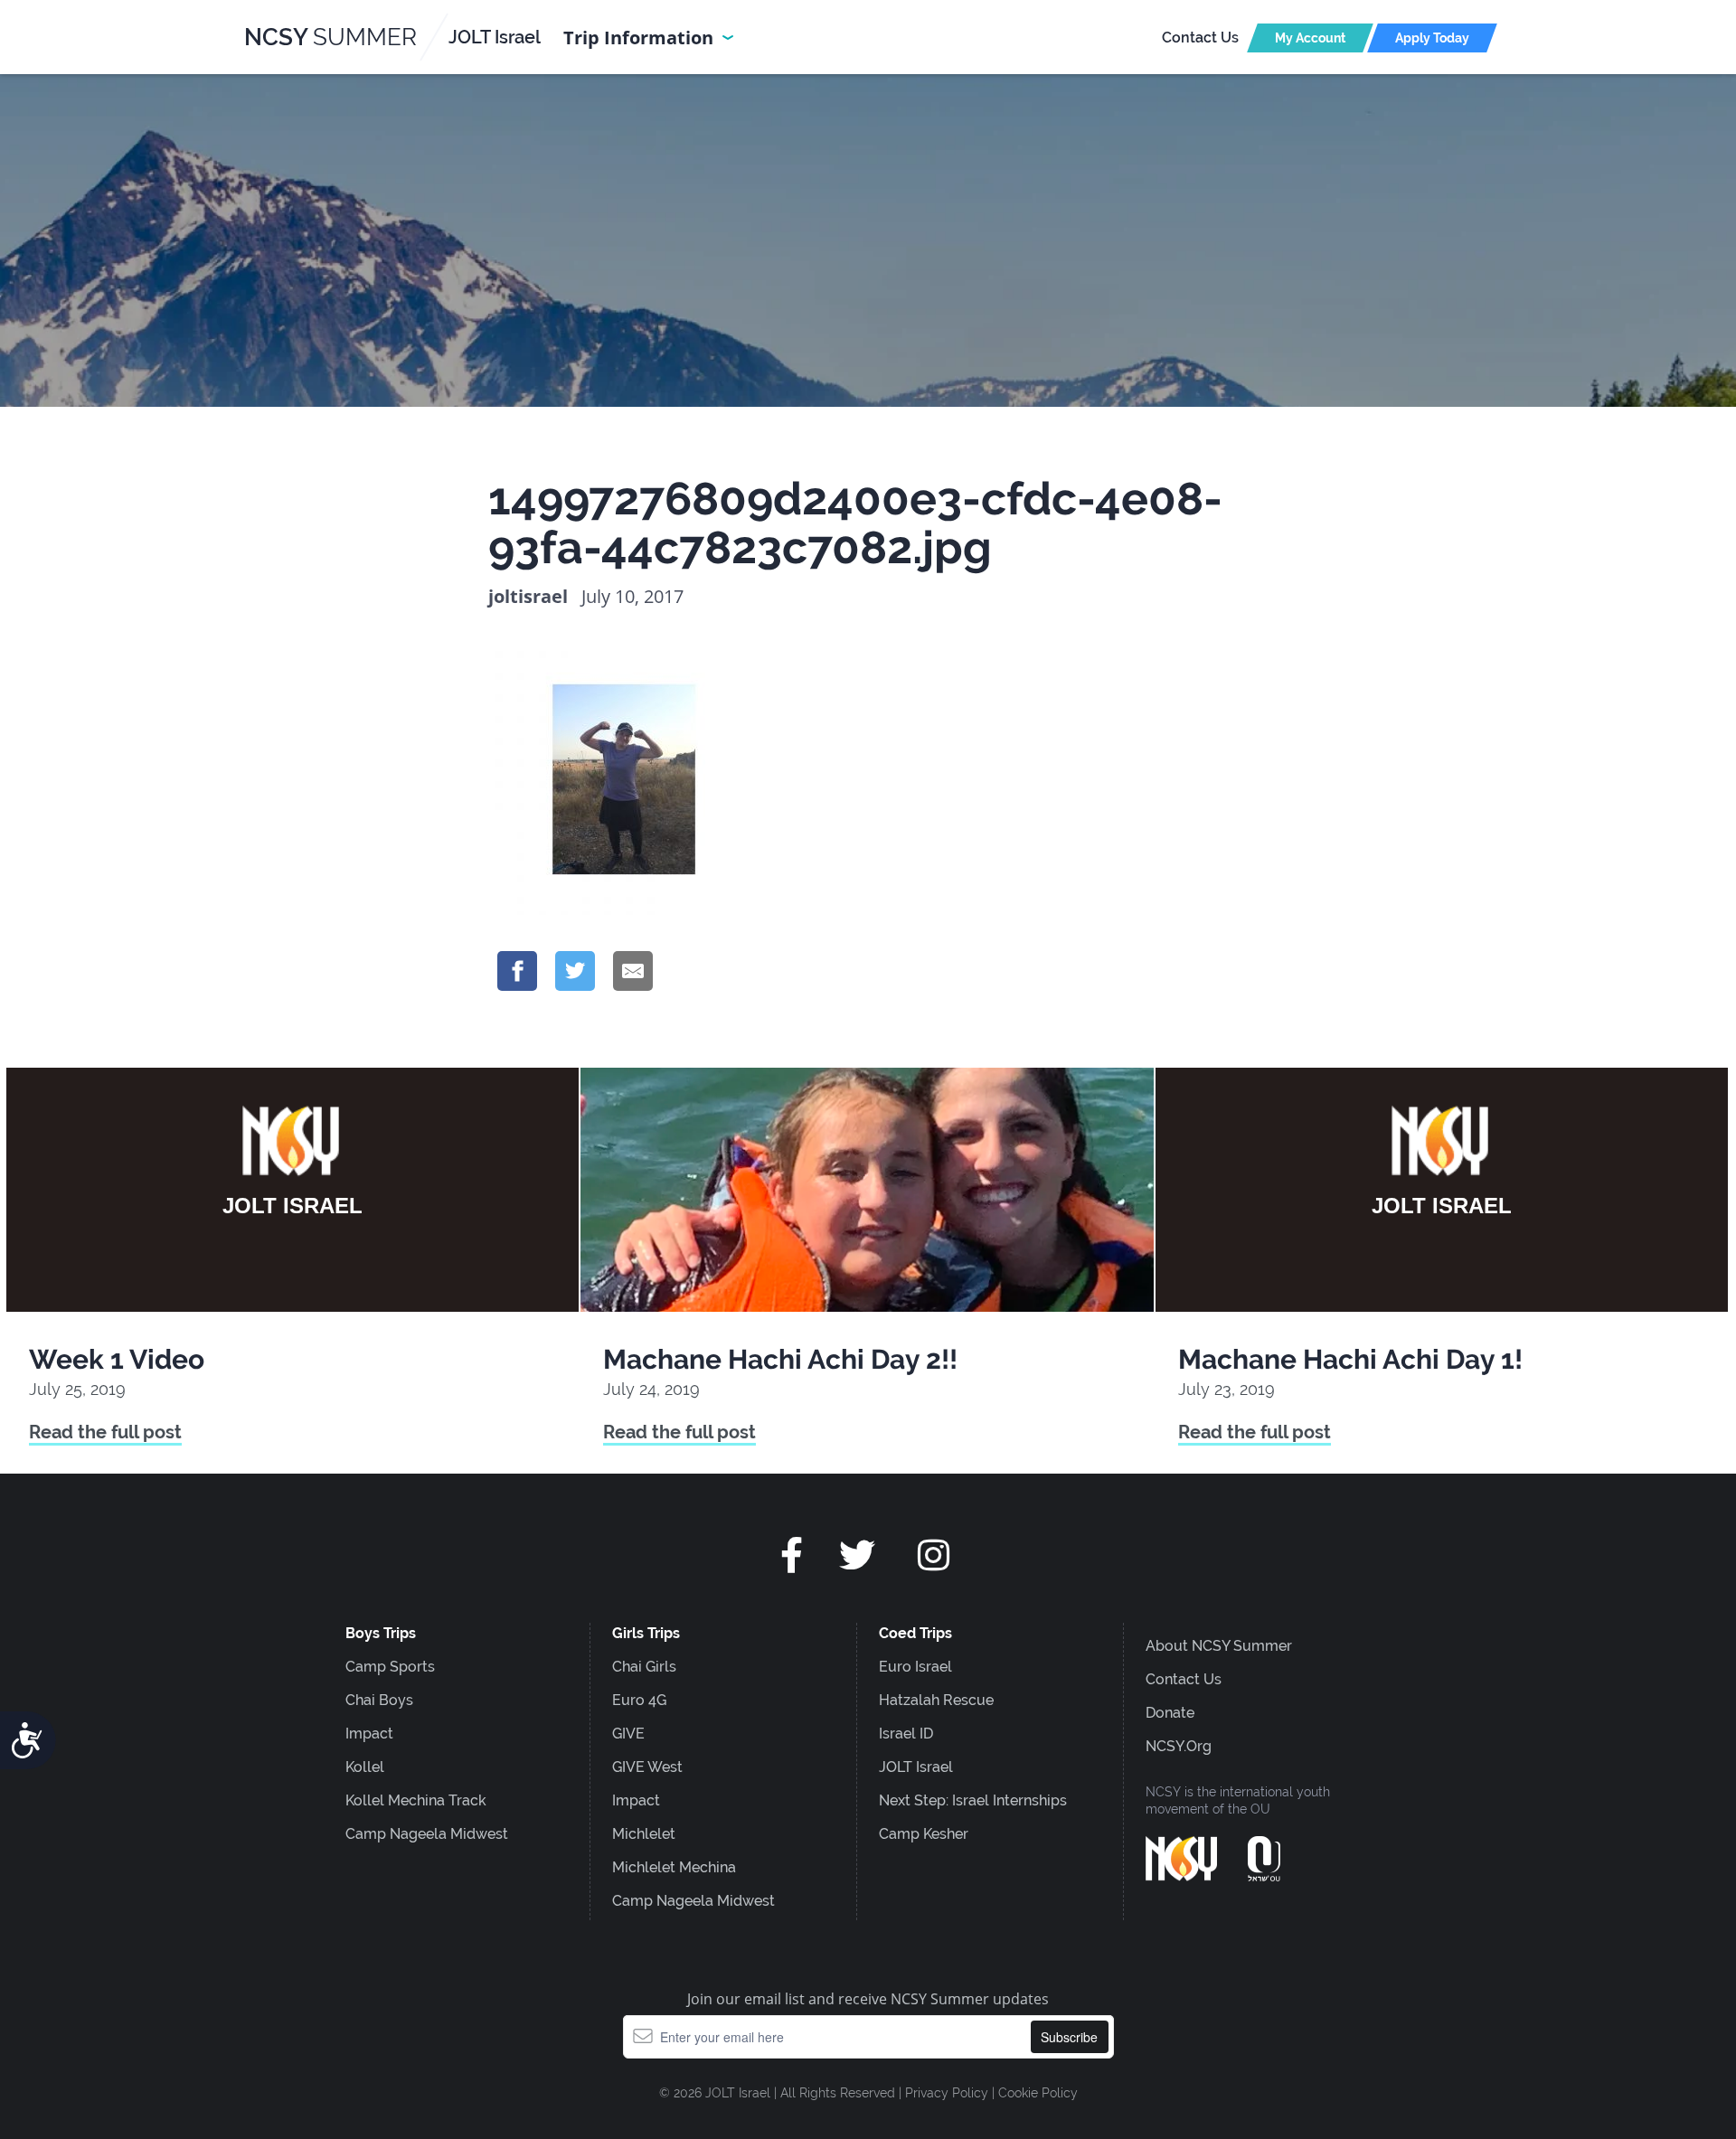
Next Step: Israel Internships (973, 1800)
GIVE (628, 1734)
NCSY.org (1179, 1746)
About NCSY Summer (1219, 1646)
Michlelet (644, 1834)
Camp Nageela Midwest (427, 1834)
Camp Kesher (924, 1834)
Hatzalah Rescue (936, 1700)
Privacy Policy (947, 2093)
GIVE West (647, 1767)
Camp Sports (390, 1667)
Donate (1170, 1713)
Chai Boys (379, 1700)
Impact (369, 1734)
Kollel (365, 1767)
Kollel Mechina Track (416, 1800)
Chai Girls (644, 1667)
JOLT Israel (916, 1767)
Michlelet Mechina (674, 1867)
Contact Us (1200, 38)
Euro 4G (639, 1700)
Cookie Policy (1038, 2093)
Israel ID (906, 1734)
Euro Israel (915, 1667)
